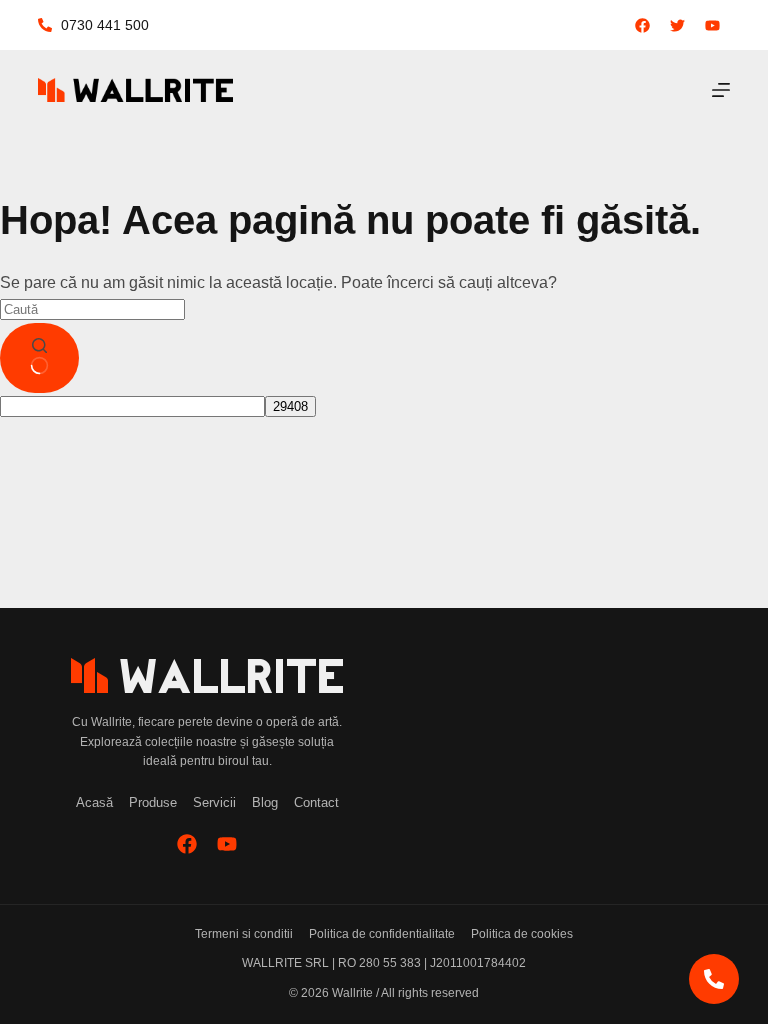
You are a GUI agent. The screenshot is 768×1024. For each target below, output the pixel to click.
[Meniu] (721, 90)
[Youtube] (227, 844)
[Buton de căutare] (39, 358)
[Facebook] (187, 844)
